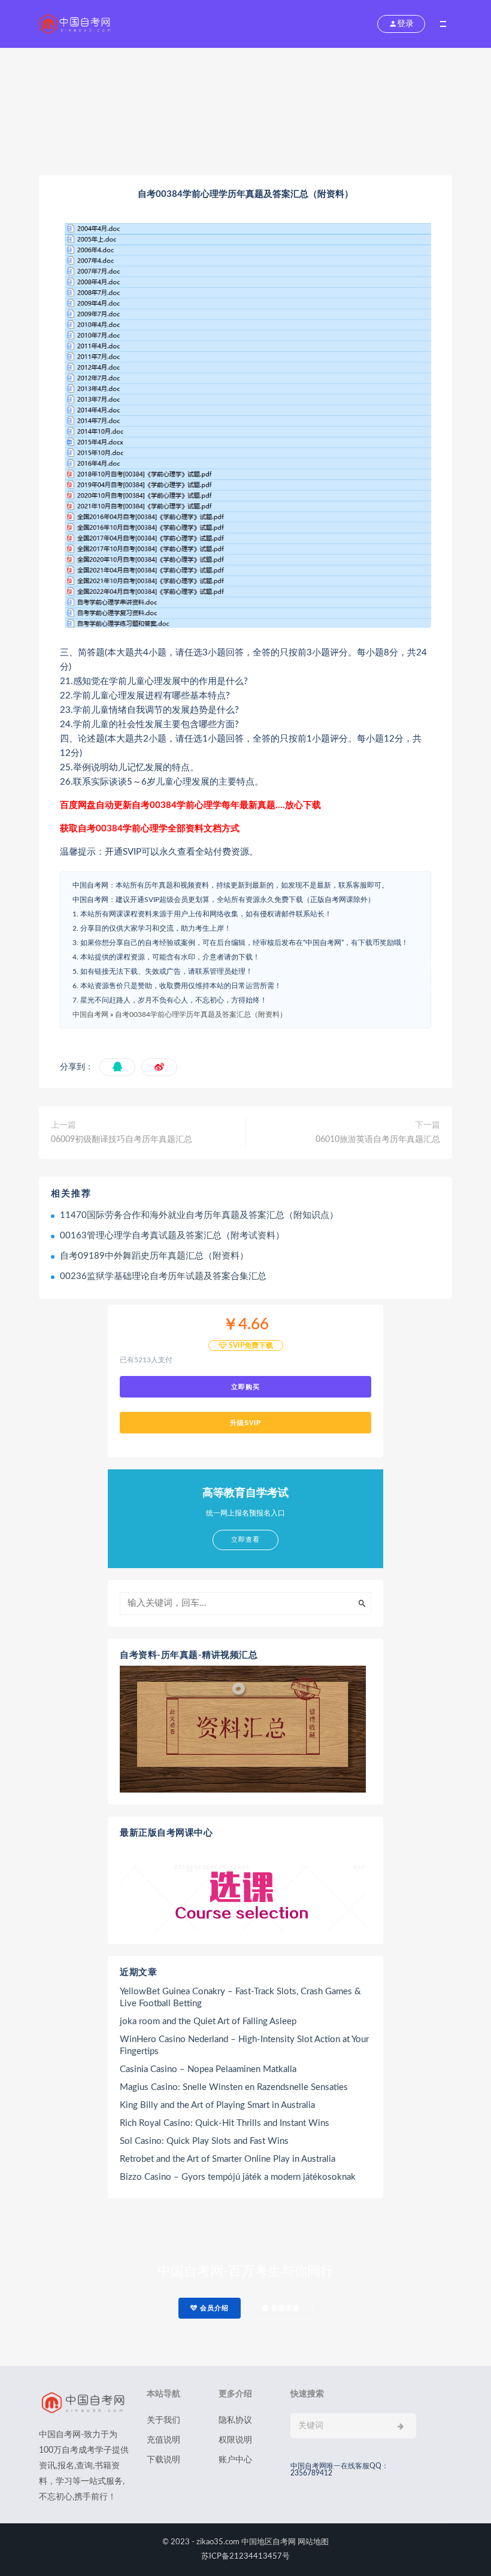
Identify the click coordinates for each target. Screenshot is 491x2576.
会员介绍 (213, 2308)
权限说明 (235, 2440)
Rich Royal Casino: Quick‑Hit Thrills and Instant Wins (225, 2123)
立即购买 (245, 1387)
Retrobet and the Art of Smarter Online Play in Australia (228, 2159)
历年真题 (194, 114)
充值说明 (163, 2440)
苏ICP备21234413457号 (245, 2557)
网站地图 (313, 2542)
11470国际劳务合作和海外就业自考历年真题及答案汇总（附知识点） (199, 1215)
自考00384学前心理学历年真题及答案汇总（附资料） (201, 1014)
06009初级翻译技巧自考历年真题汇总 (122, 1140)
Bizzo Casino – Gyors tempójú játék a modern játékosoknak (238, 2177)
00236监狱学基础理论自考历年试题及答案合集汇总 (163, 1276)
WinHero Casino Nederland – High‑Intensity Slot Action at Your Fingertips (244, 2045)
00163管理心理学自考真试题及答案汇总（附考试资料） (172, 1236)
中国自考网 (90, 1014)
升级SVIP (245, 1423)
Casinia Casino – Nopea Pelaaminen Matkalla (208, 2069)
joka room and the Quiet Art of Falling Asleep (208, 2021)
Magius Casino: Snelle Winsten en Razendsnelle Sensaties (234, 2087)
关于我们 (163, 2420)
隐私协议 (235, 2420)
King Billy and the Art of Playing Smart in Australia (217, 2105)
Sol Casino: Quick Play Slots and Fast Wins (204, 2141)
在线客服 (284, 2308)
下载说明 (163, 2460)
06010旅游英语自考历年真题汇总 (378, 1140)
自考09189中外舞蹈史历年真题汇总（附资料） (154, 1256)
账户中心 (235, 2460)
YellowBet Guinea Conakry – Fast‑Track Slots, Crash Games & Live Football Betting (240, 1998)
